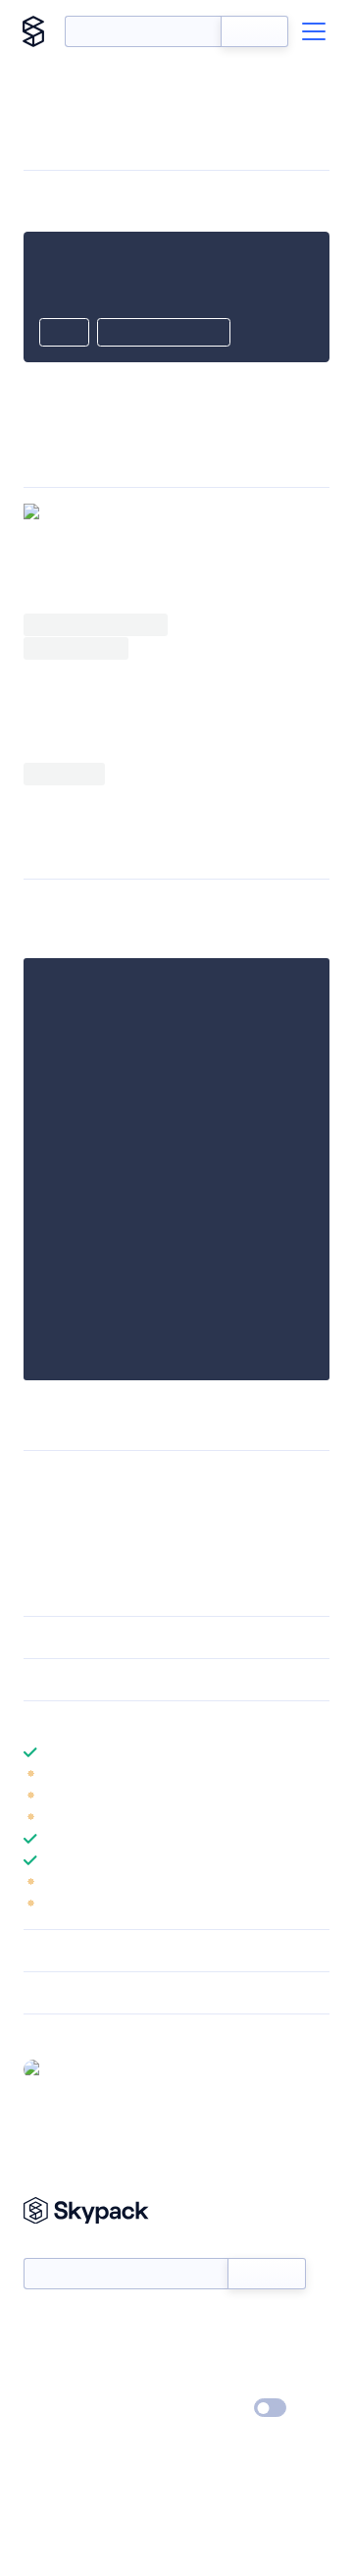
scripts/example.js (145, 907)
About (43, 2352)
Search (254, 31)
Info (317, 1774)
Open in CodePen (164, 334)
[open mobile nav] (314, 31)
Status (200, 2324)
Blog (194, 2352)
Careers (47, 2381)
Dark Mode (211, 2408)
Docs (39, 2324)
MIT (37, 1478)
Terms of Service (231, 2381)
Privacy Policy (64, 2409)
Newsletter (56, 2247)
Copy (64, 334)
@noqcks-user (95, 2068)
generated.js (96, 711)
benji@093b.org (248, 1478)
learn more (164, 1722)
